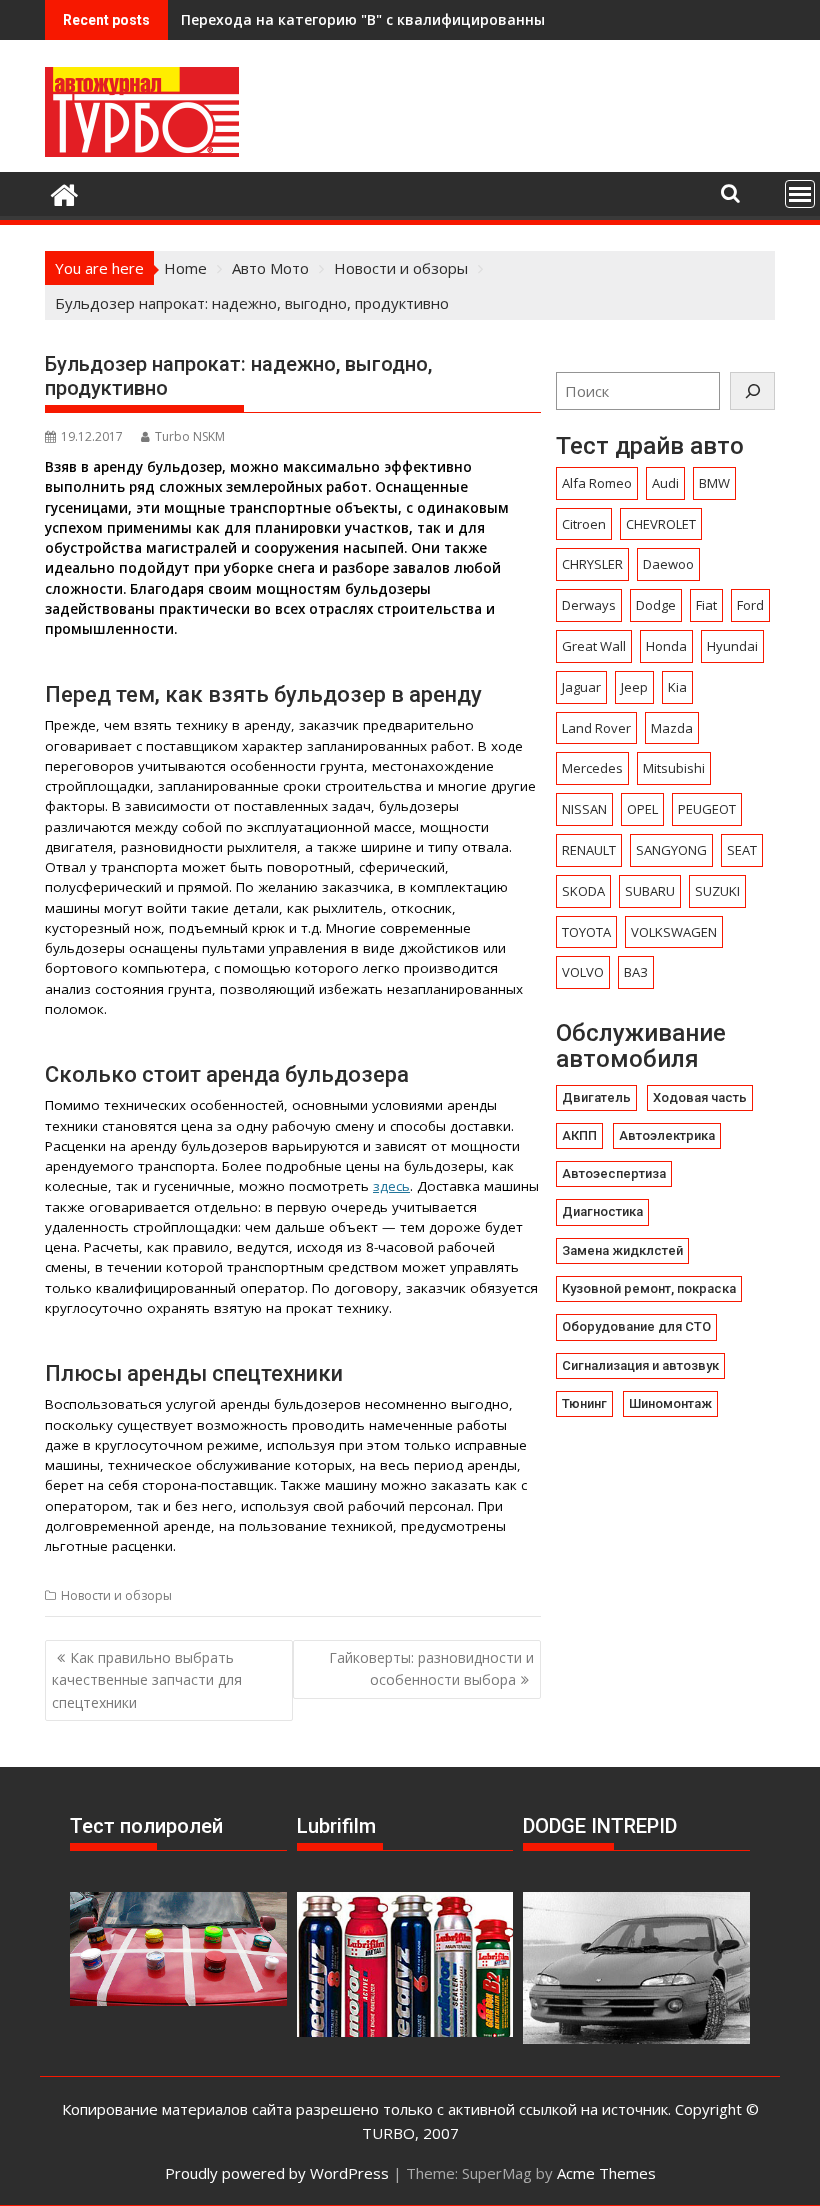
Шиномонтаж (670, 1403)
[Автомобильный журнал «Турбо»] (64, 192)
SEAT (742, 850)
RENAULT (589, 850)
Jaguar (581, 687)
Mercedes (592, 768)
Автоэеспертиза (614, 1173)
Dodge (656, 605)
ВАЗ (636, 972)
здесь (391, 1186)
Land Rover (596, 728)
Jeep (634, 687)
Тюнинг (584, 1403)
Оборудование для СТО (636, 1326)
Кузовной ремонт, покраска (649, 1288)
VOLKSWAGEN (674, 932)
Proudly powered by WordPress (277, 2173)
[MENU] (800, 194)
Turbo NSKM (190, 436)
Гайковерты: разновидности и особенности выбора (431, 1668)
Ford (750, 605)
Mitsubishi (674, 768)
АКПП (579, 1135)
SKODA (583, 891)
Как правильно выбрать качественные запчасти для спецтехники (147, 1680)
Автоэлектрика (667, 1135)
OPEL (642, 809)
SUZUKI (717, 891)
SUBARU (650, 891)
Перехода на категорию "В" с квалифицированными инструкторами (432, 19)
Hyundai (732, 646)
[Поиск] (752, 391)
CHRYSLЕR (592, 564)
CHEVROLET (661, 524)
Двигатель (596, 1097)
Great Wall (594, 646)
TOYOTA (586, 932)
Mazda (672, 728)
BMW (714, 483)
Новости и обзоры (116, 1595)
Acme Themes (606, 2173)
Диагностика (602, 1211)
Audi (665, 483)
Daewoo (668, 564)
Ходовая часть (700, 1097)
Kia (677, 687)
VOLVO (583, 972)
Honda (666, 646)
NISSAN (584, 809)
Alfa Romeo (597, 483)
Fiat (706, 605)
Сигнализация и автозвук (640, 1365)
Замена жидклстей (622, 1250)
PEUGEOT (707, 809)
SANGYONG (671, 850)
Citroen (584, 524)
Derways (589, 605)
